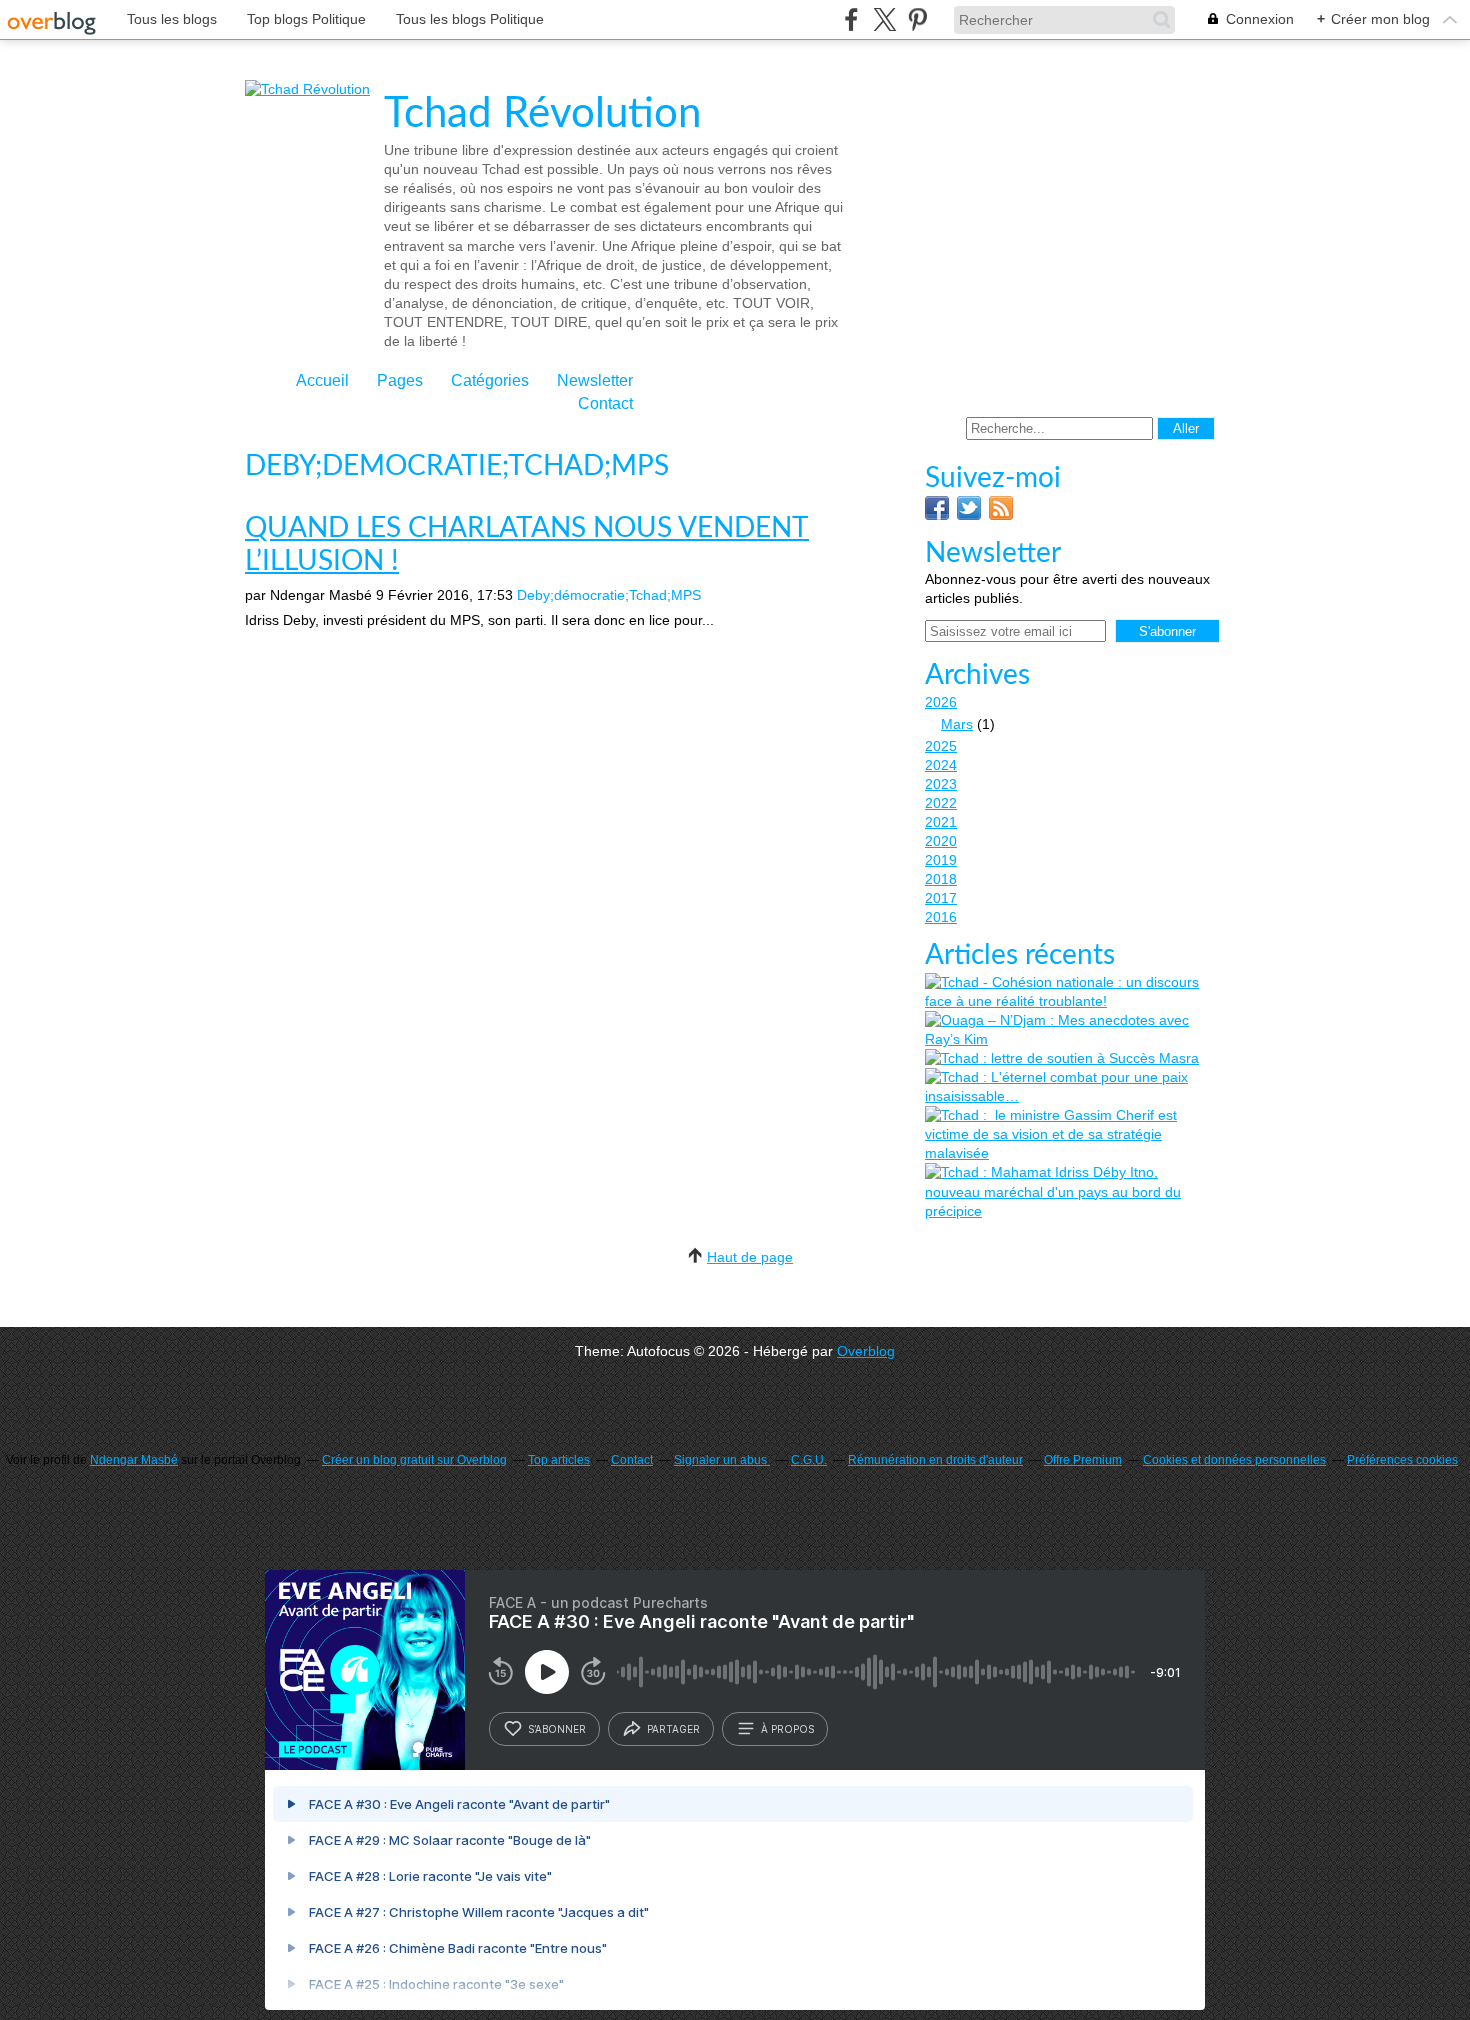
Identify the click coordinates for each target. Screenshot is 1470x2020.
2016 (941, 917)
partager (673, 1729)
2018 (941, 879)
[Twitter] (969, 515)
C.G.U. (809, 1460)
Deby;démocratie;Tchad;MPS (609, 595)
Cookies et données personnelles (1234, 1460)
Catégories (490, 380)
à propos (787, 1729)
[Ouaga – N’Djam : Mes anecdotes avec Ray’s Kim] (1070, 1030)
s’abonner (557, 1729)
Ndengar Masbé (134, 1460)
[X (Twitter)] (884, 19)
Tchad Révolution (542, 114)
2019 (941, 860)
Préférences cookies (1402, 1460)
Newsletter (595, 380)
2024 (941, 765)
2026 (941, 702)
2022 (941, 803)
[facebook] (851, 19)
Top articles (559, 1460)
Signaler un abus (722, 1460)
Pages (400, 380)
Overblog (866, 1351)
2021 (941, 822)
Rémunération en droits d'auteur (935, 1460)
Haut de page (750, 1257)
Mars (957, 724)
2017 (941, 898)
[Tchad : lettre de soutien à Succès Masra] (1062, 1058)
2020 (941, 841)
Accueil (322, 380)
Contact (605, 403)
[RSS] (1001, 515)
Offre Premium (1083, 1460)
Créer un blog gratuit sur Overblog (414, 1460)
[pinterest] (917, 19)
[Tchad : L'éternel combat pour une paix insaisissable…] (1070, 1087)
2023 (941, 784)
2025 (941, 746)
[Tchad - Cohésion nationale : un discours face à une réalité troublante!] (1070, 992)
